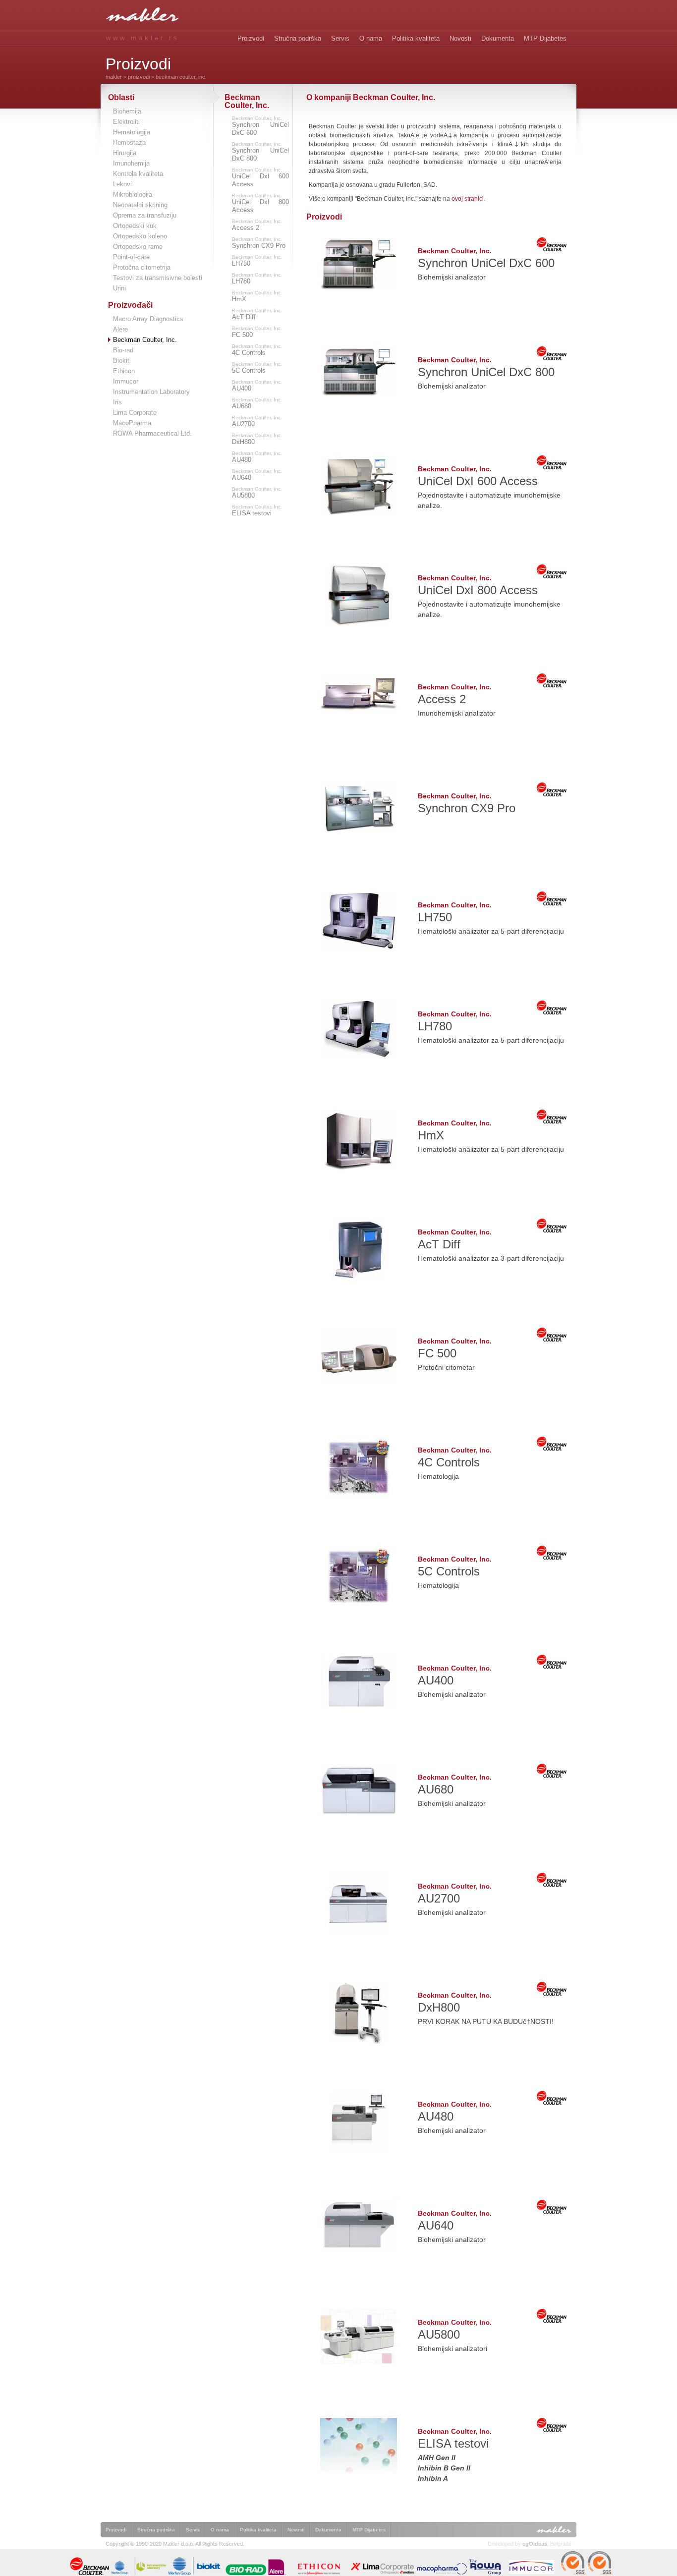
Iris (117, 402)
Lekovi (122, 184)
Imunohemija (131, 163)
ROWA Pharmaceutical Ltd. (152, 433)
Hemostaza (129, 142)
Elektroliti (126, 122)
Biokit (121, 361)
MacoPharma (132, 423)
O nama (371, 38)
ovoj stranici (468, 199)
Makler (114, 77)
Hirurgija (125, 153)
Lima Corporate (135, 413)
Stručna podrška (298, 38)
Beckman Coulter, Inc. (260, 126)
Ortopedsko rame (138, 247)
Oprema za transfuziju (145, 215)
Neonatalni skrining (140, 205)
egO (535, 2544)
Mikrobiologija (133, 195)
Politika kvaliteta (416, 38)
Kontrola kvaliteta (138, 174)
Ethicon (124, 371)
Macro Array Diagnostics (148, 319)
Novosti (460, 38)
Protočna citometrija (142, 267)
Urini (119, 288)
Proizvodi (251, 38)
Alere (120, 329)
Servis (340, 38)
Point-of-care (131, 257)
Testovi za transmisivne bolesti (158, 278)
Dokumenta (498, 38)
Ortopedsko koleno (140, 236)
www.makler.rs (143, 38)
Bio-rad (123, 350)
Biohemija (127, 111)
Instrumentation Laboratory (151, 392)
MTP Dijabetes (545, 38)
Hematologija (132, 132)
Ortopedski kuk (135, 226)
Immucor (126, 381)
